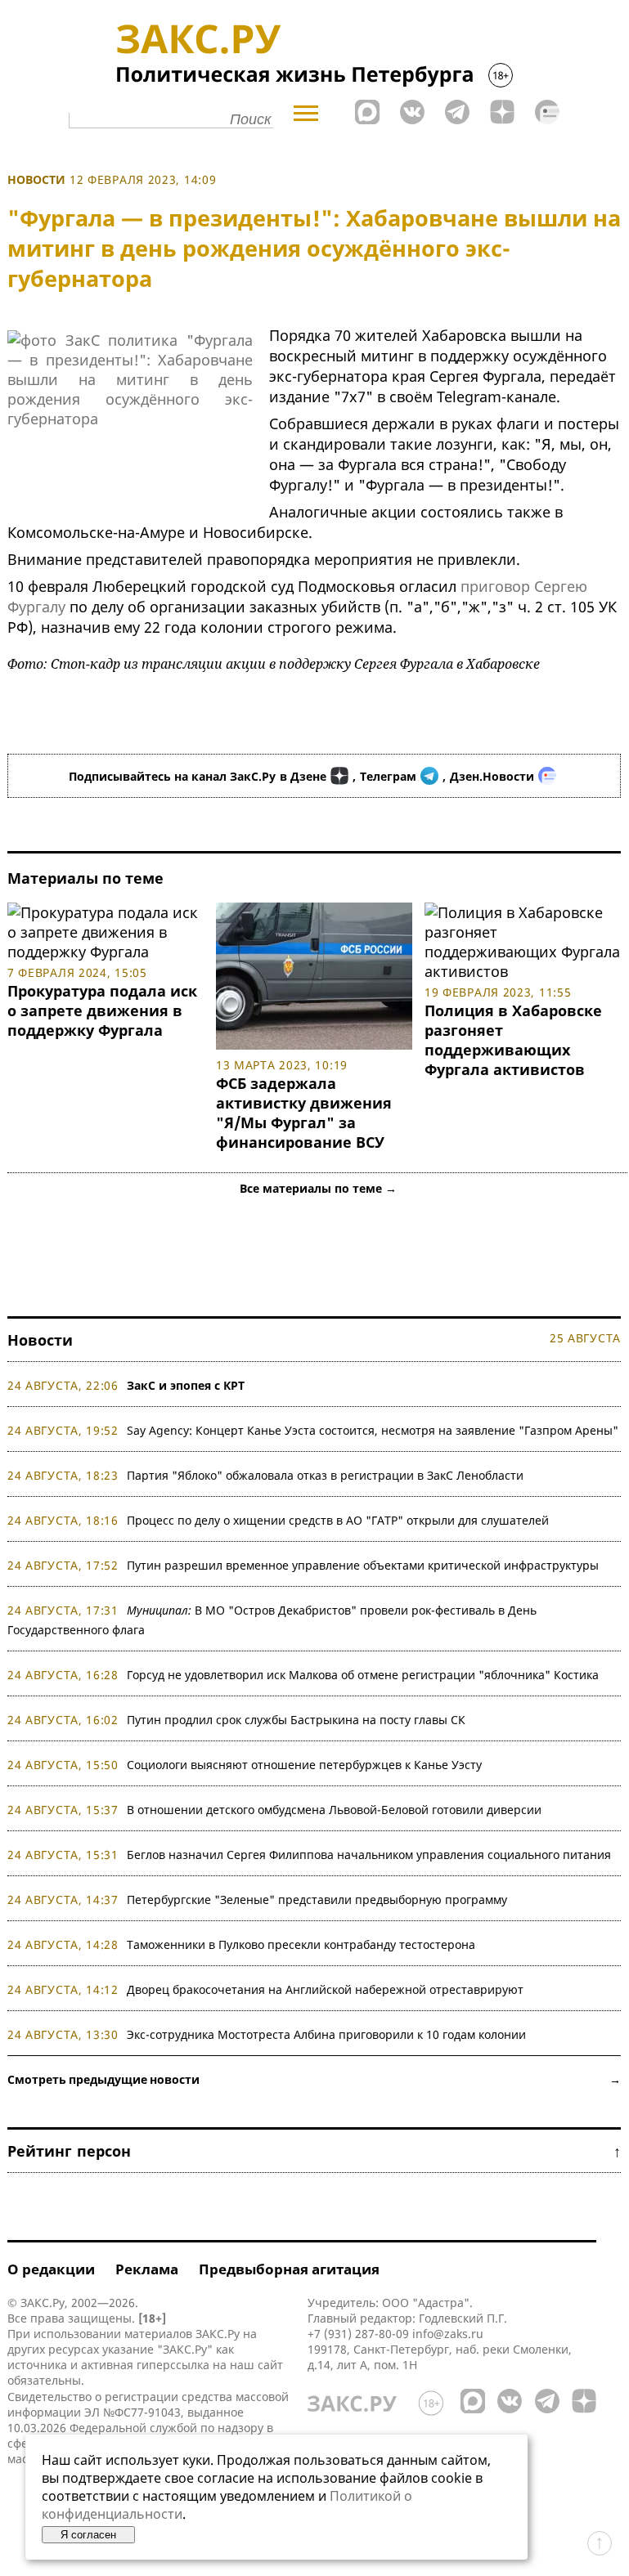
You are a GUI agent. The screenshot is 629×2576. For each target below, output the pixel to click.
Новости (36, 179)
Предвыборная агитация (289, 2269)
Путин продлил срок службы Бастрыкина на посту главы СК (296, 1720)
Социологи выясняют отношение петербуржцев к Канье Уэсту (304, 1765)
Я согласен (88, 2535)
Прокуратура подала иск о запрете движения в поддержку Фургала (102, 1010)
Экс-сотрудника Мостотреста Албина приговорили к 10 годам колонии (326, 2034)
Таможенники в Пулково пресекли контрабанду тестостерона (301, 1944)
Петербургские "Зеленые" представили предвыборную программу (317, 1900)
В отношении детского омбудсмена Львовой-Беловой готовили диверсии (334, 1810)
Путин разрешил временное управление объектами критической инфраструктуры (363, 1565)
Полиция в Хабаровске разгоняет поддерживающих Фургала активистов (513, 1040)
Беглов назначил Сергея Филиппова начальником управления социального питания (369, 1855)
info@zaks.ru (448, 2334)
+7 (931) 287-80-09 (358, 2334)
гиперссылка (173, 2365)
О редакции (51, 2269)
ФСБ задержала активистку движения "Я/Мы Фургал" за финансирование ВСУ (304, 1113)
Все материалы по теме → (318, 1188)
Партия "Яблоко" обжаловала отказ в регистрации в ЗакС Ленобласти (325, 1475)
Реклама (147, 2269)
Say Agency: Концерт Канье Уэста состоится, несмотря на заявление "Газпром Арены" (373, 1430)
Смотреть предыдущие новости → (314, 2079)
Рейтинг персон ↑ (314, 2151)
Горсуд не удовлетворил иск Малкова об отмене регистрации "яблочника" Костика (363, 1675)
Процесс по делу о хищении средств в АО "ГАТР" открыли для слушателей (338, 1520)
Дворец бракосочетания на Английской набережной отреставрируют (325, 1989)
